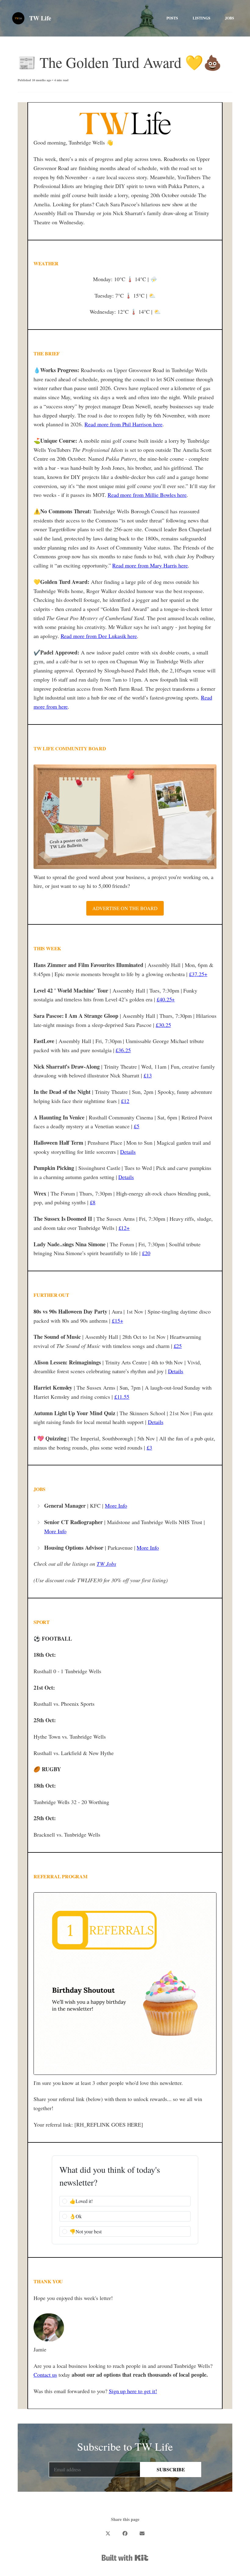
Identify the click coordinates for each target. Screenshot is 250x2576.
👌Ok (76, 2216)
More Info (116, 1506)
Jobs (230, 18)
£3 (149, 1447)
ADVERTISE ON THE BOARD (125, 908)
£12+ (124, 1228)
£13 (148, 1075)
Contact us (45, 2375)
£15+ (118, 1321)
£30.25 (163, 1025)
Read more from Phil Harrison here (123, 424)
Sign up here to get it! (133, 2391)
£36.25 (123, 1050)
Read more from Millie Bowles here (147, 495)
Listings (202, 18)
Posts (172, 18)
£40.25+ (166, 999)
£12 (125, 1101)
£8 (93, 1202)
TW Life (40, 18)
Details (128, 1152)
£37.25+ (198, 974)
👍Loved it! (81, 2201)
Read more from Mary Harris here (150, 565)
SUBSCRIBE (171, 2469)
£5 (137, 1126)
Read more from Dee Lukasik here (99, 636)
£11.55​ (122, 1397)
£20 (146, 1253)
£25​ (178, 1346)
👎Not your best (86, 2231)
